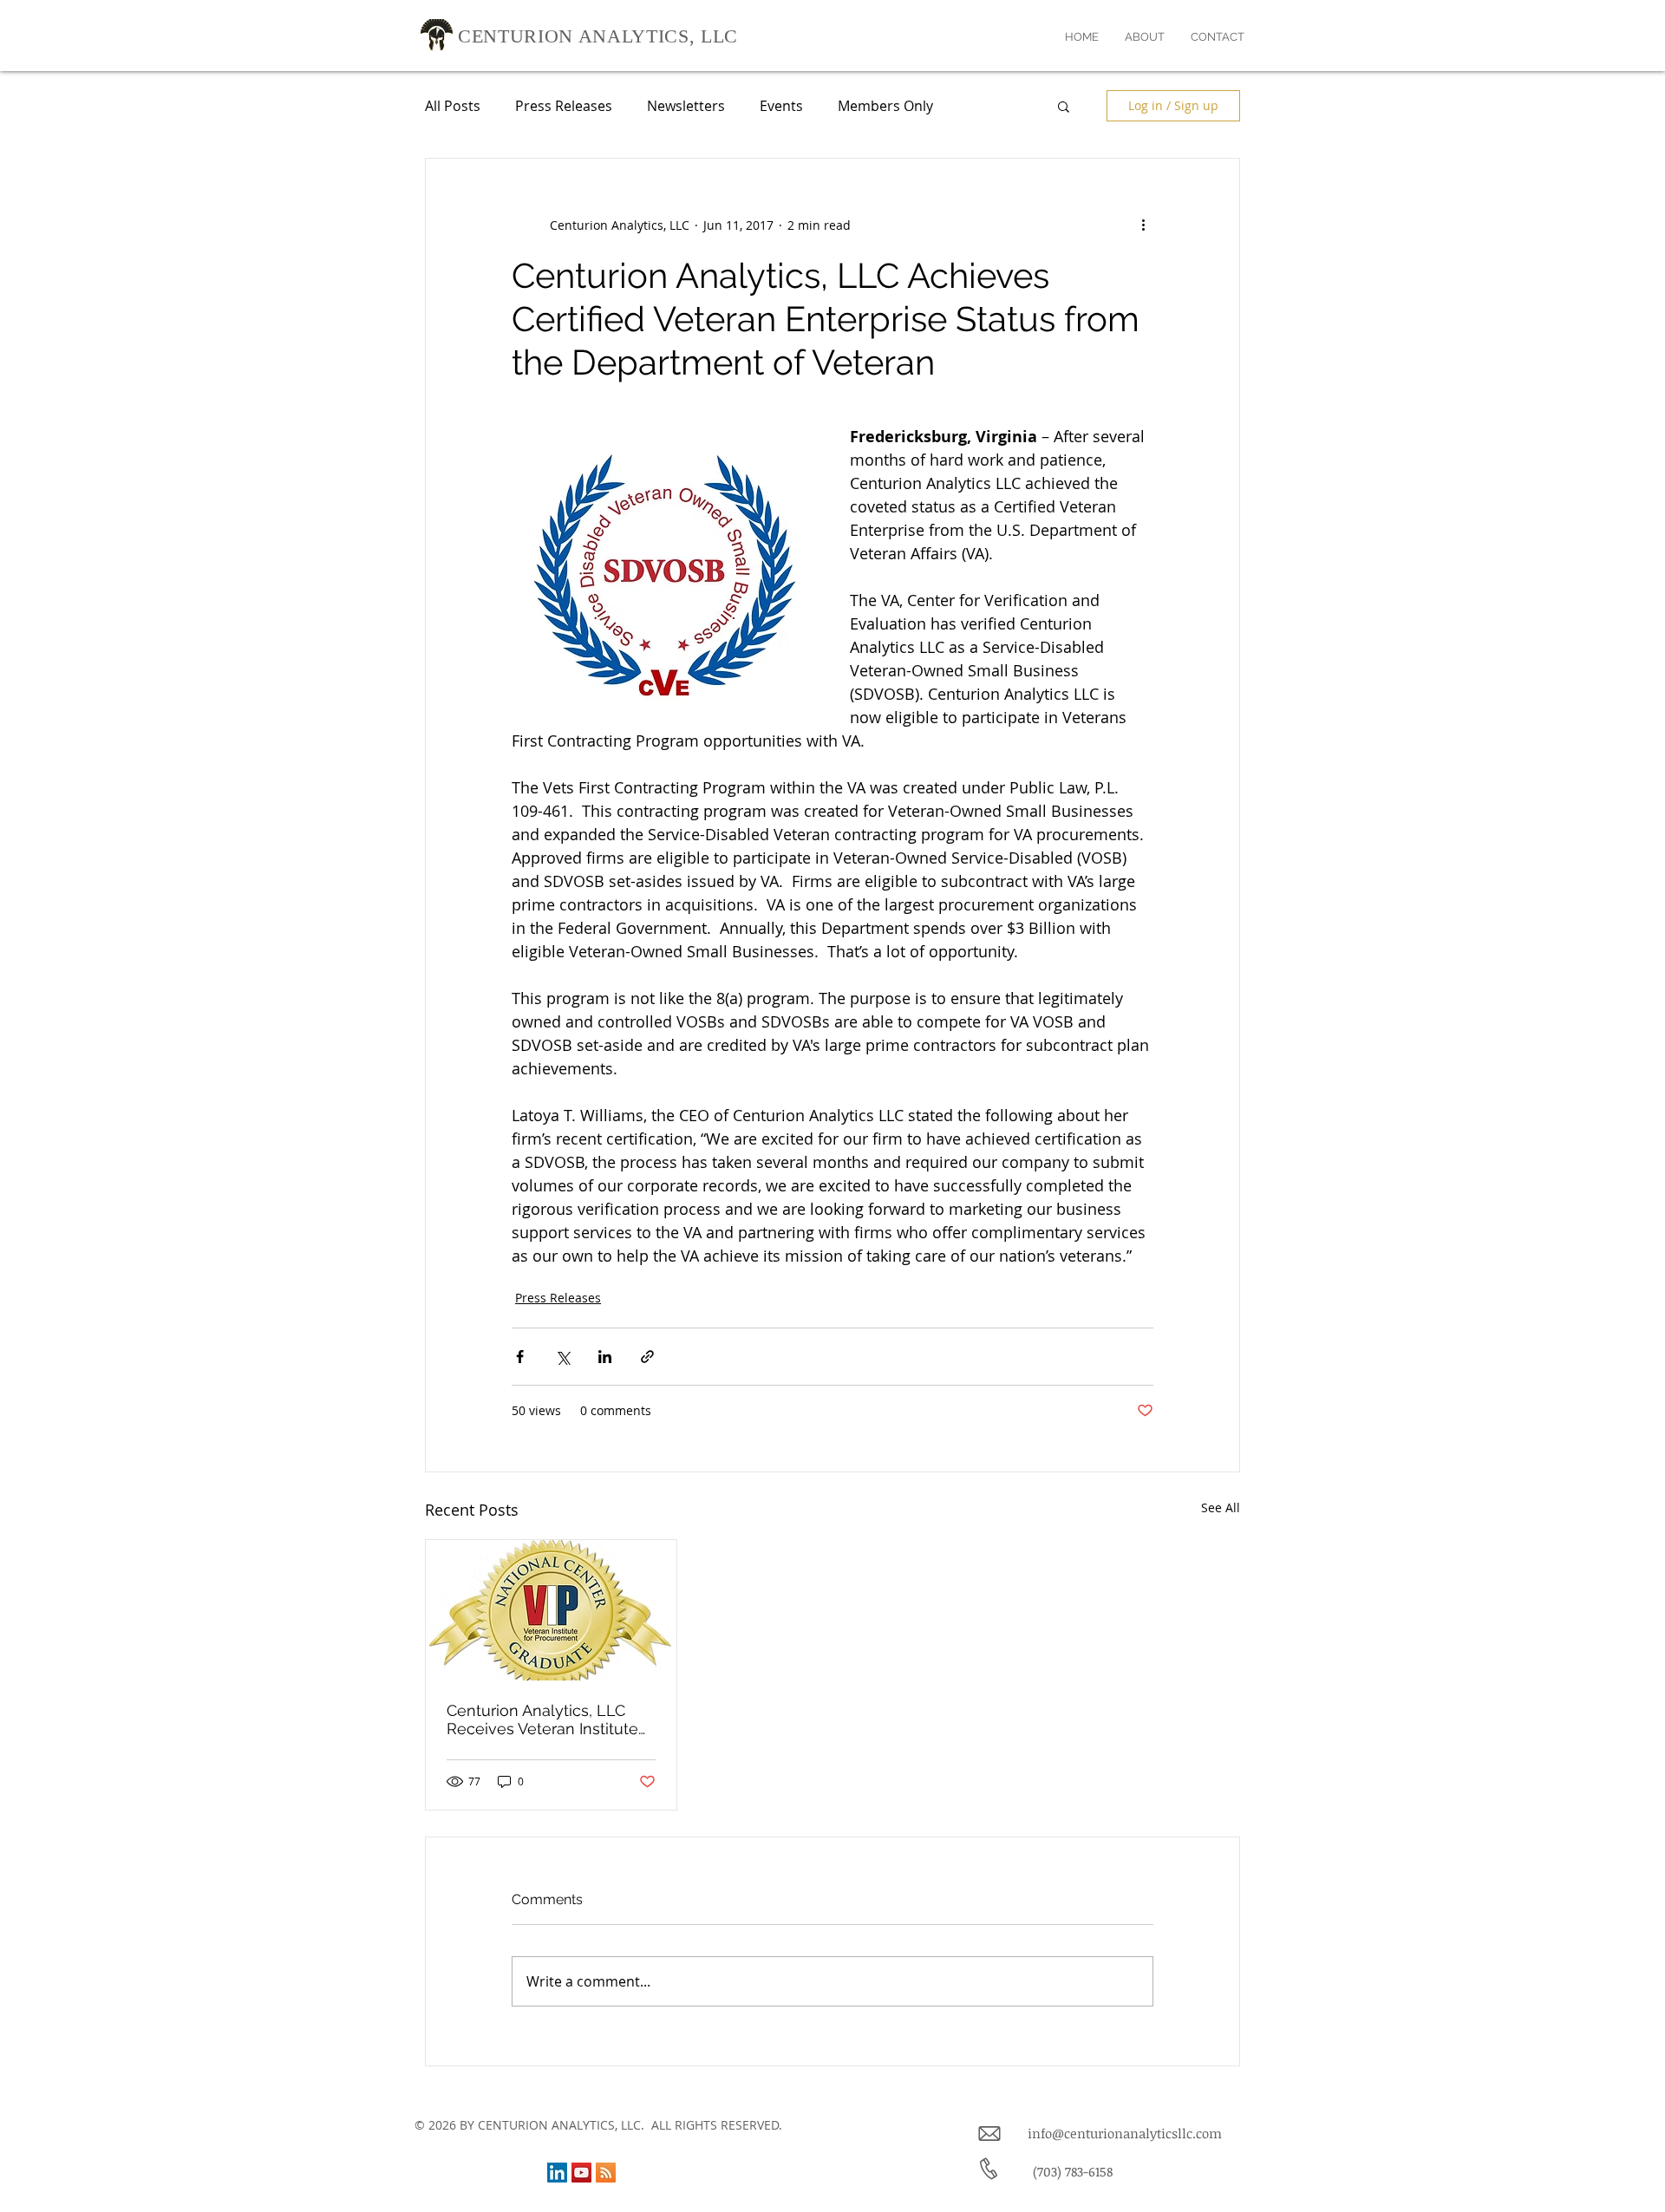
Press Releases (564, 106)
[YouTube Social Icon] (581, 2173)
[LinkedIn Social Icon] (557, 2173)
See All (1221, 1507)
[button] (1064, 106)
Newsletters (686, 106)
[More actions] (1143, 225)
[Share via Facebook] (520, 1357)
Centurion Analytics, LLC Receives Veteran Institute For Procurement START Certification (542, 1719)
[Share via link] (647, 1357)
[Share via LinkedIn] (605, 1357)
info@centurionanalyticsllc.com (1125, 2133)
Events (781, 106)
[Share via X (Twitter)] (562, 1357)
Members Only (885, 106)
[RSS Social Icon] (606, 2173)
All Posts (453, 106)
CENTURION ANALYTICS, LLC (598, 36)
